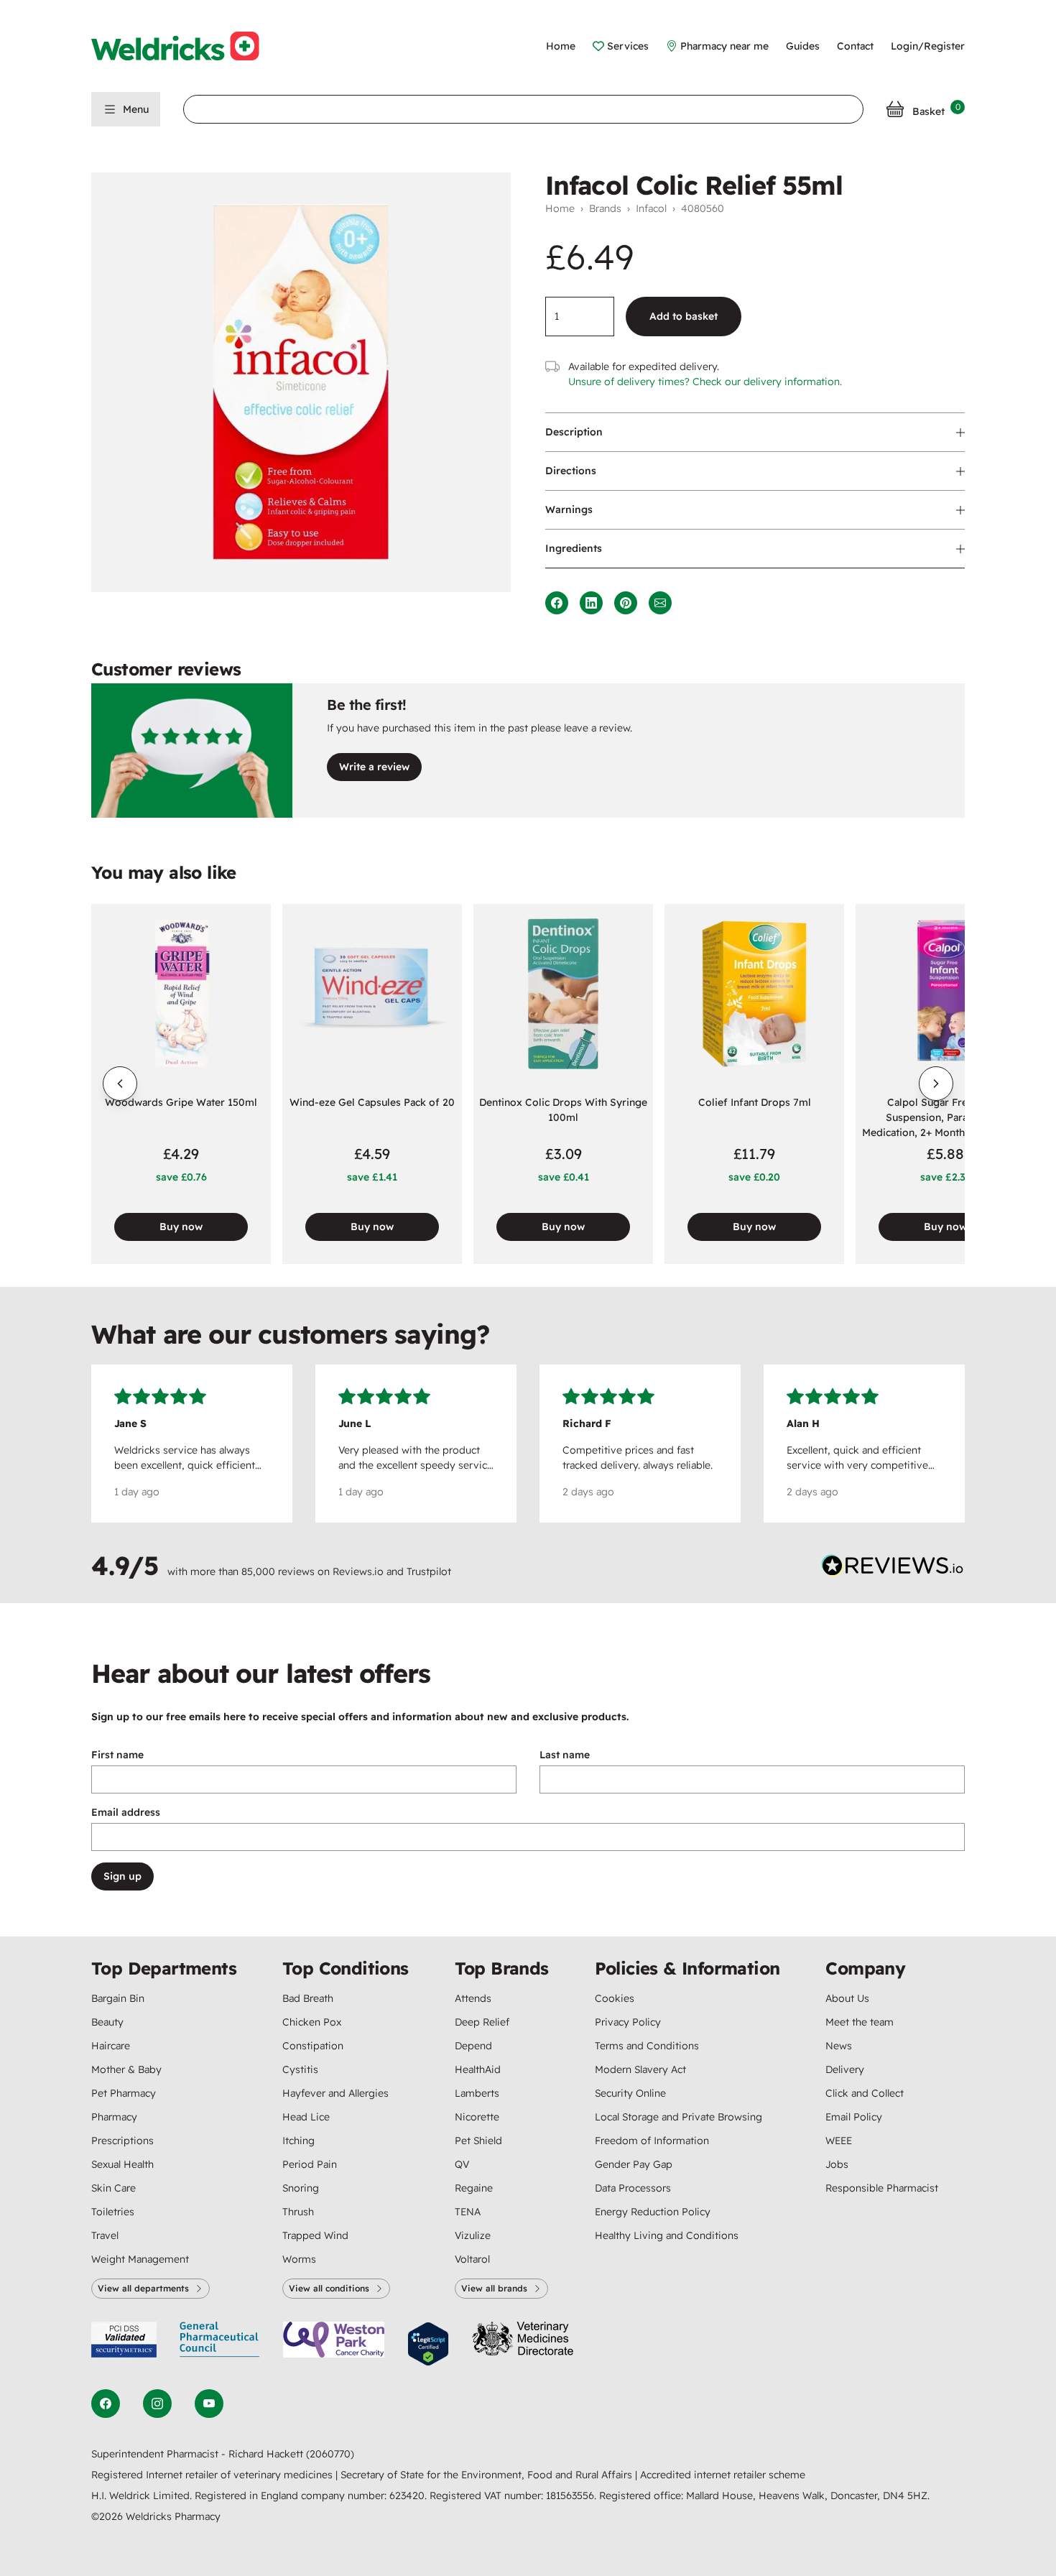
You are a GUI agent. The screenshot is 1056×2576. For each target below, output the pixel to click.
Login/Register (928, 46)
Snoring (301, 2188)
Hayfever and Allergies (335, 2093)
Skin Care (114, 2188)
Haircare (111, 2046)
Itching (298, 2141)
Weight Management (140, 2259)
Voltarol (472, 2259)
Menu (136, 109)
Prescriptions (122, 2141)
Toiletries (113, 2212)
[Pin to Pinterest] (626, 603)
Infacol (651, 208)
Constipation (313, 2046)
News (839, 2046)
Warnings (569, 509)
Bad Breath (308, 1998)
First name (117, 1755)
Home (561, 46)
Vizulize (473, 2235)
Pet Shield (478, 2141)
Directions (571, 471)
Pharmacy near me (724, 46)
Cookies (615, 1998)
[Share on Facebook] (557, 603)
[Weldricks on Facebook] (106, 2404)
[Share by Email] (660, 603)
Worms (299, 2259)
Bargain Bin (118, 1998)
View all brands (494, 2288)
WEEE (839, 2141)
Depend (473, 2046)
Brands (605, 208)
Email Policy (854, 2117)
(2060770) (330, 2454)
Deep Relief (482, 2022)
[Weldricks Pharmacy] (187, 46)
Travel (105, 2235)
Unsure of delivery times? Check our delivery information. (705, 382)
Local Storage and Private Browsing (678, 2117)
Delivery (845, 2069)
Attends (473, 1998)
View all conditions (329, 2288)
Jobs (837, 2164)
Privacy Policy (628, 2022)
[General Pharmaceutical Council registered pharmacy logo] (220, 2344)
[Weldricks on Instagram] (157, 2404)
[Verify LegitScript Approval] (428, 2344)
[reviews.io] (893, 1569)
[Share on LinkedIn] (591, 603)
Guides (803, 46)
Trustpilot (429, 1571)
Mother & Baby (126, 2069)
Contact (855, 46)
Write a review (374, 767)
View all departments (143, 2288)
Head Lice (306, 2117)
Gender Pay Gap (634, 2164)
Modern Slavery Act (640, 2069)
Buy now (181, 1227)
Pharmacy (114, 2117)
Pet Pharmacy (124, 2093)
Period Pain (310, 2164)
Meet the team (860, 2022)
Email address (126, 1812)
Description (574, 432)
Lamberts (477, 2093)
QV (462, 2164)
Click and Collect (865, 2093)
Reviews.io (358, 1571)
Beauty (107, 2022)
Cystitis (300, 2069)
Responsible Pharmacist (882, 2188)
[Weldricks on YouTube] (209, 2404)
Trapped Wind (315, 2235)
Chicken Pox (312, 2022)
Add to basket (684, 316)
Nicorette (477, 2117)
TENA (468, 2212)
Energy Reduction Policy (653, 2212)
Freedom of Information (652, 2141)
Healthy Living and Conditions (667, 2235)
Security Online (630, 2093)
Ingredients (574, 548)
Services (628, 46)
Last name (565, 1755)
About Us (847, 1998)
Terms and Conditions (647, 2046)
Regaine (474, 2188)
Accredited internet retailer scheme (723, 2475)
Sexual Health (122, 2164)
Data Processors (633, 2188)
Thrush (298, 2212)
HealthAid (478, 2069)
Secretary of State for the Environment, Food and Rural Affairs (488, 2475)
